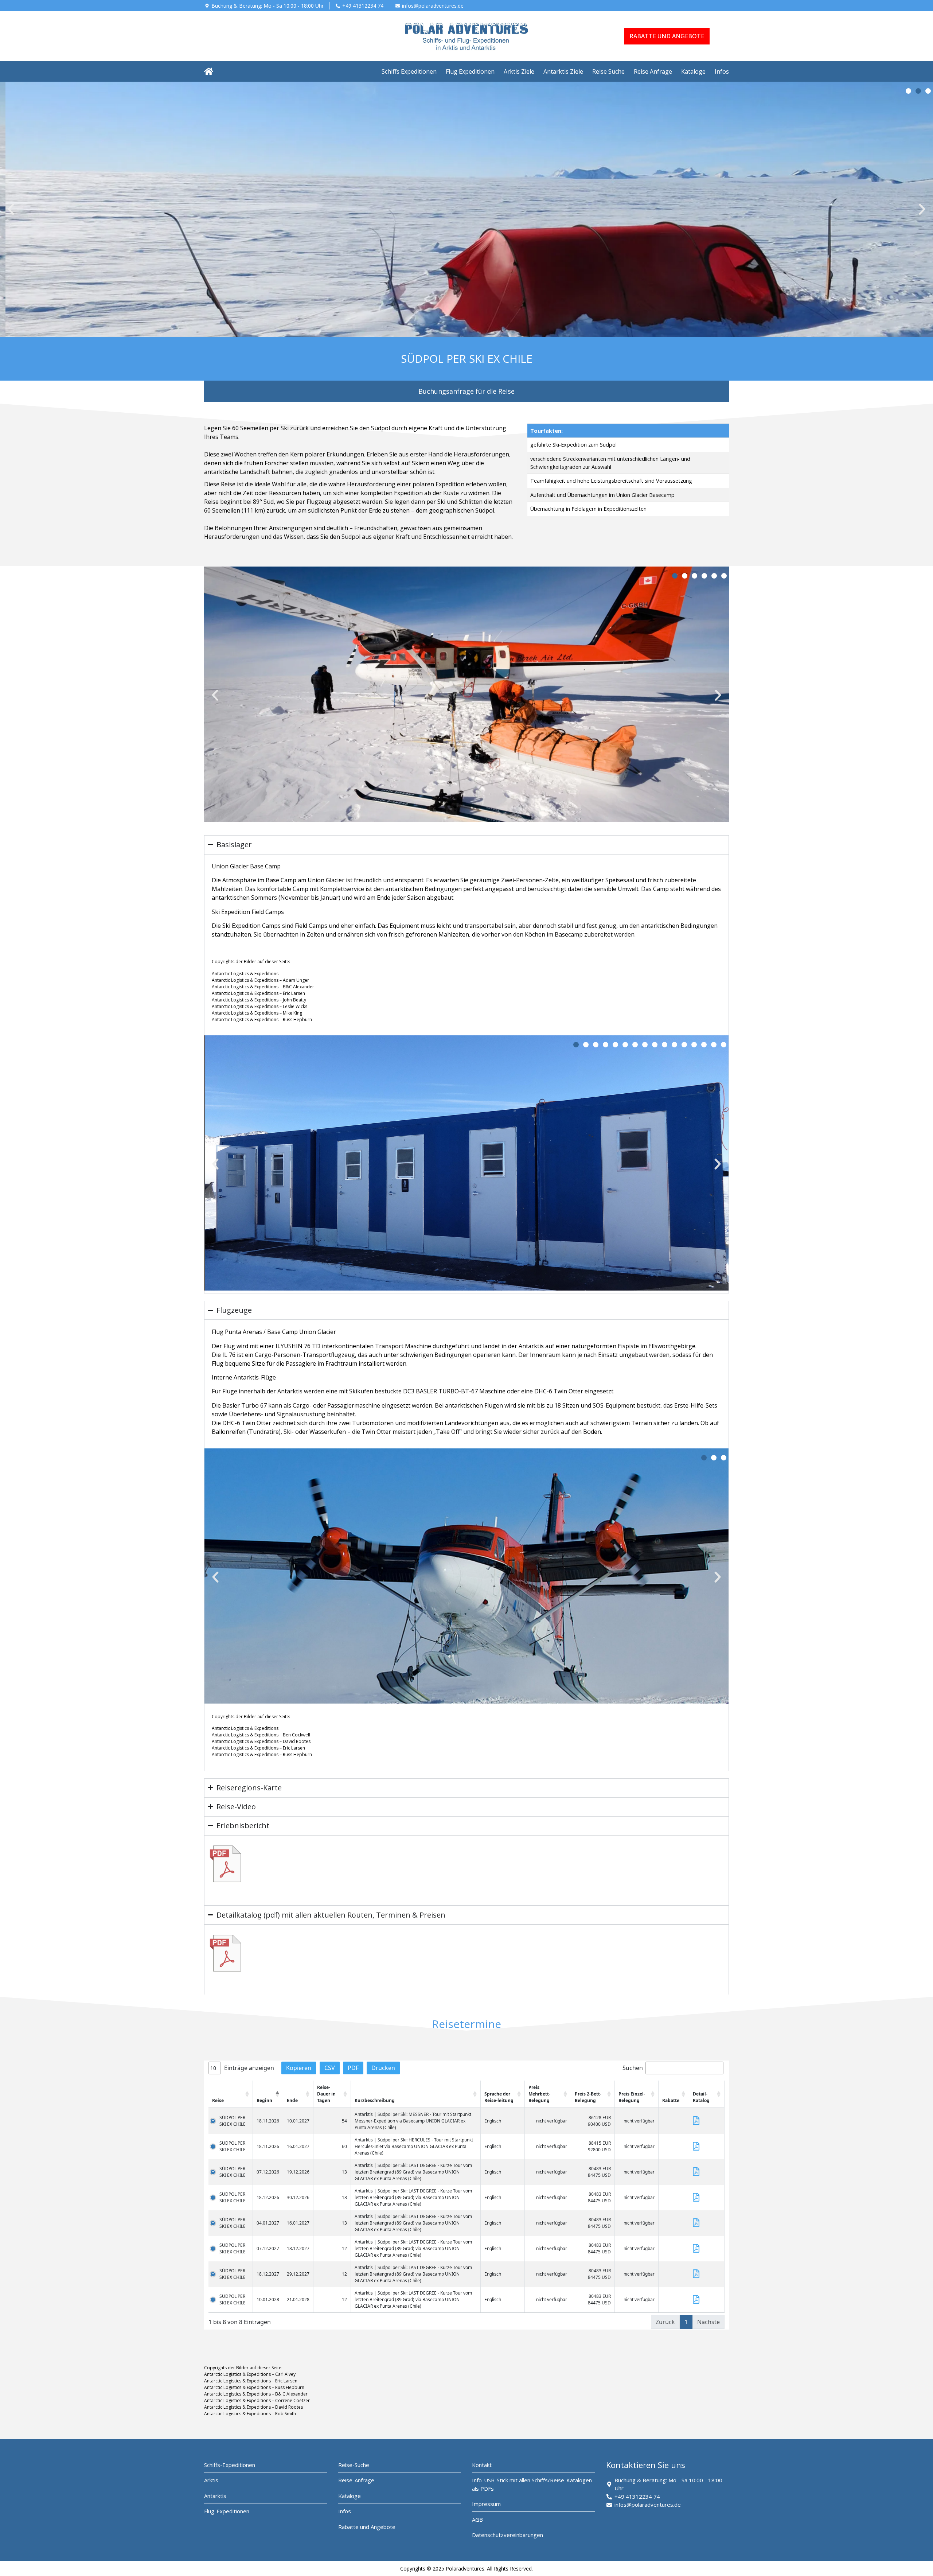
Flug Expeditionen (470, 71)
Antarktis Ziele (563, 71)
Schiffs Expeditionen (409, 71)
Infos (722, 71)
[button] (11, 209)
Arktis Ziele (519, 71)
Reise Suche (608, 71)
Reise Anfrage (653, 71)
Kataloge (693, 71)
